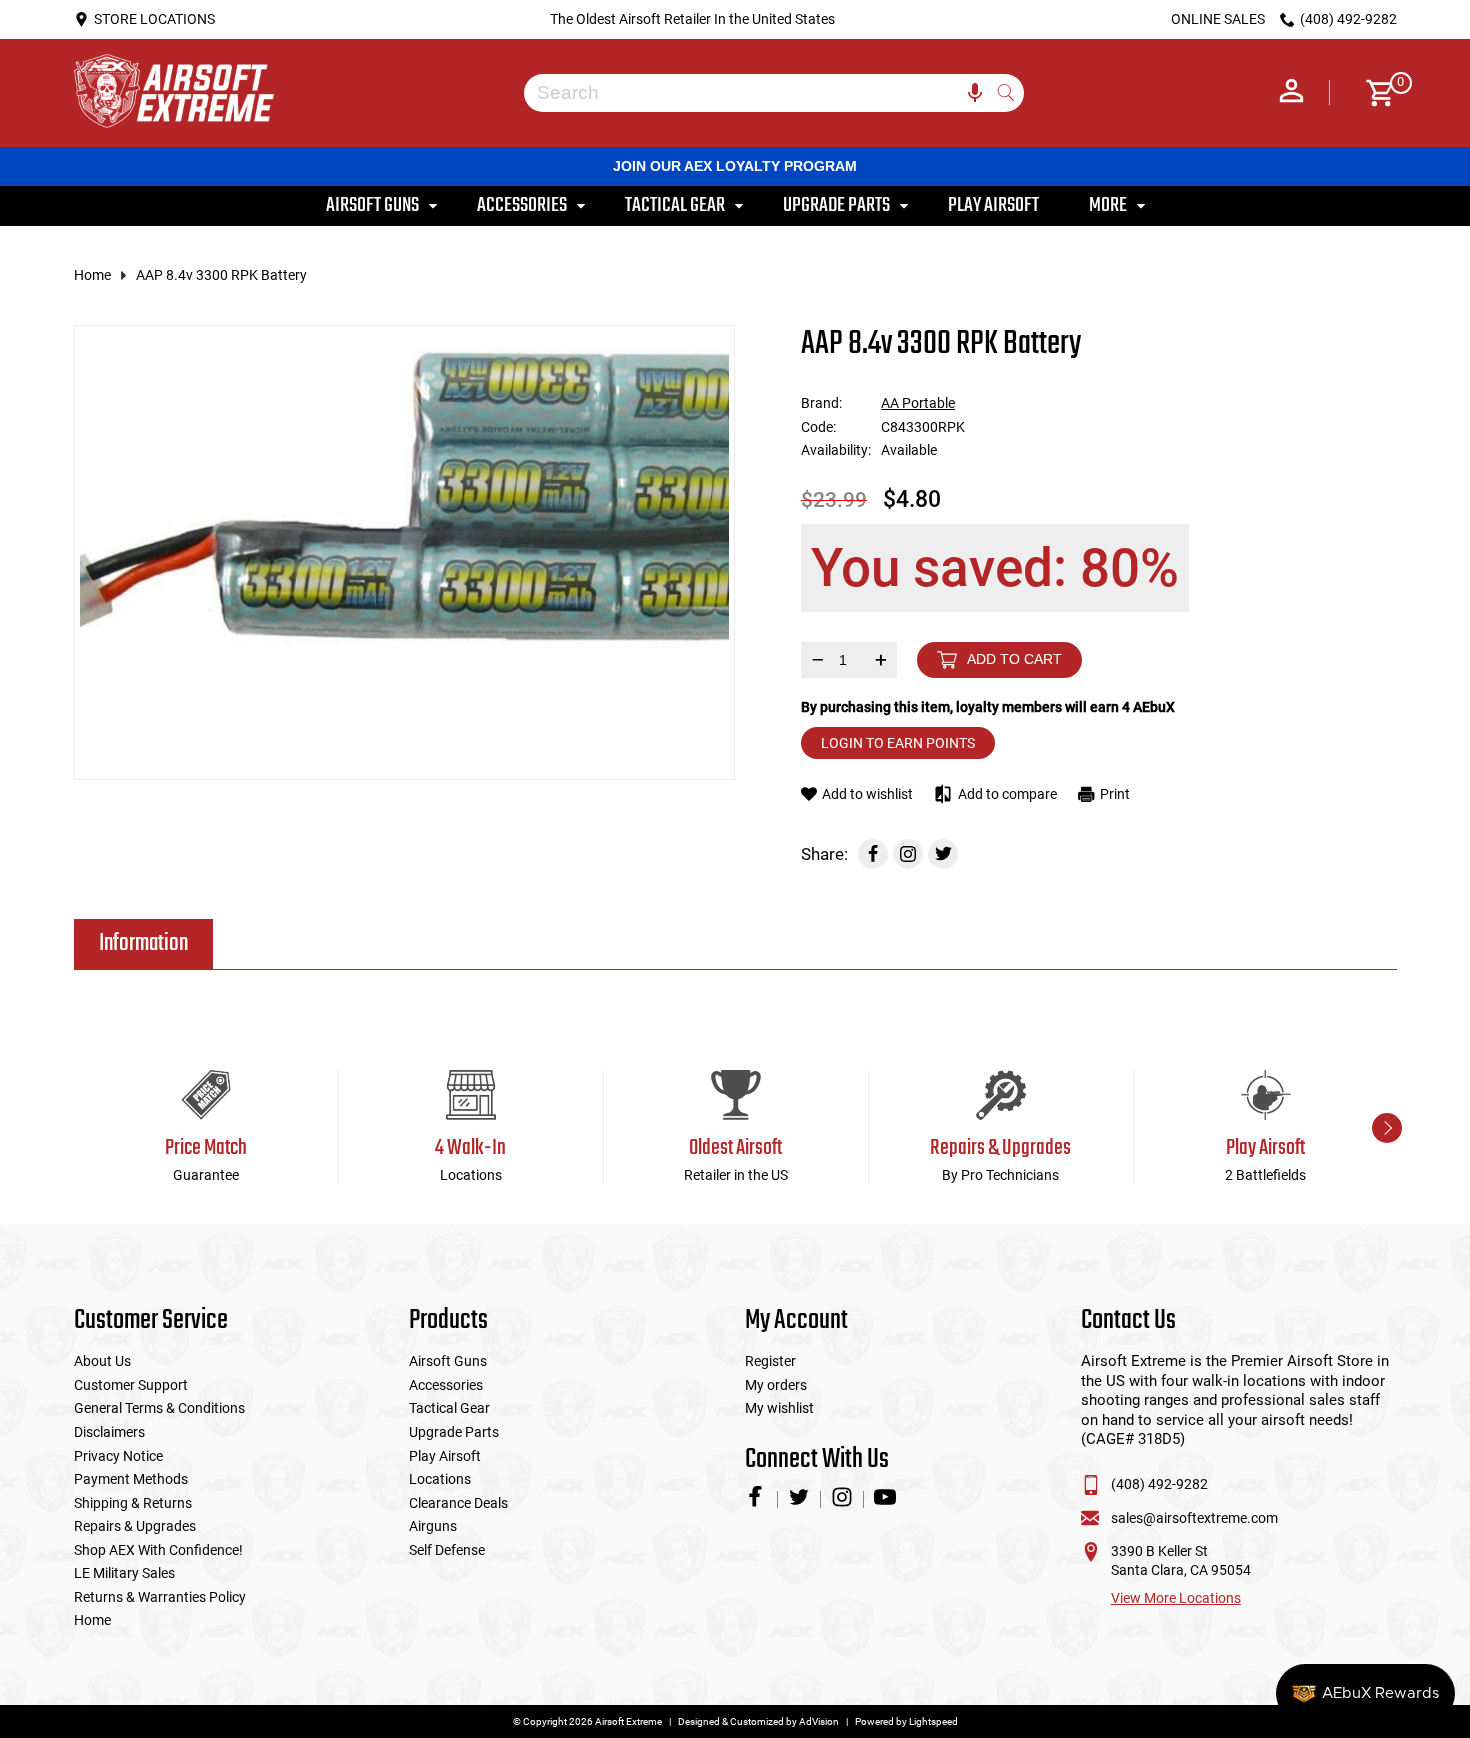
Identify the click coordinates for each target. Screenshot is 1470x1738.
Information (143, 943)
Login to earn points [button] (898, 743)
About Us (102, 1361)
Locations (440, 1479)
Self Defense (447, 1550)
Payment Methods (131, 1479)
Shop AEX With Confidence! (158, 1550)
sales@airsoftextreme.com (1194, 1518)
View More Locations (1176, 1598)
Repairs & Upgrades (135, 1526)
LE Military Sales (124, 1573)
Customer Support (131, 1385)
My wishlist (779, 1408)
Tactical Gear (449, 1408)
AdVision (819, 1721)
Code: (818, 427)
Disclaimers (109, 1432)
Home (92, 275)
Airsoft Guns (448, 1361)
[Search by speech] (975, 93)
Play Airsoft (445, 1456)
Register (770, 1361)
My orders (776, 1385)
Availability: (836, 450)
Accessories (446, 1385)
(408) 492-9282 (1159, 1484)
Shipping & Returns (133, 1503)
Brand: (821, 403)
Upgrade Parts (454, 1432)
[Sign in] (1291, 93)
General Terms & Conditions (159, 1408)
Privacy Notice (118, 1456)
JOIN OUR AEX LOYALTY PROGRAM (735, 166)
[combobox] (759, 93)
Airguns (433, 1526)
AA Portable (918, 403)
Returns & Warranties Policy (160, 1597)
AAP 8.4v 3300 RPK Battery (221, 275)
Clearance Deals (458, 1503)
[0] (1373, 93)
